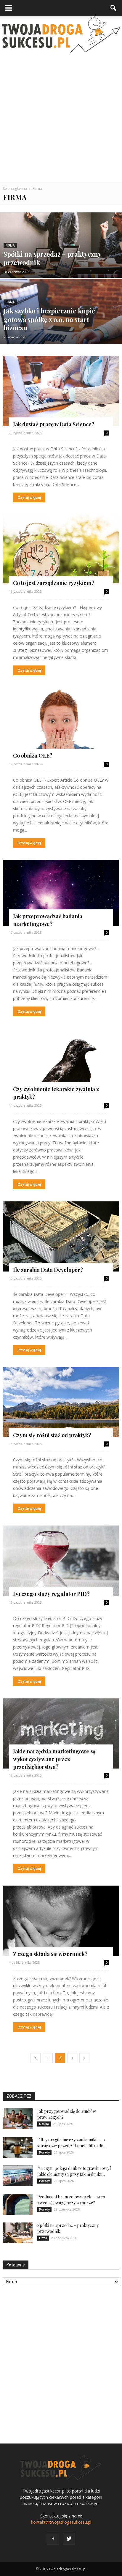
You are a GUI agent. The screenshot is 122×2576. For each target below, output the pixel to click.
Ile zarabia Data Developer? (48, 1270)
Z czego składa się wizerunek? (50, 1954)
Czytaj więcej (29, 497)
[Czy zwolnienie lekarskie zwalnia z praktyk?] (61, 1064)
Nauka (44, 2124)
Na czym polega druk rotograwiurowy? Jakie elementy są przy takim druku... (74, 2171)
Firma (10, 246)
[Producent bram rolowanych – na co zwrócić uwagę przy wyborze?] (18, 2204)
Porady (44, 2152)
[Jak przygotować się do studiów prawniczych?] (18, 2119)
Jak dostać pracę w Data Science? (54, 424)
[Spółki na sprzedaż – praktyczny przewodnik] (61, 265)
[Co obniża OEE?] (61, 723)
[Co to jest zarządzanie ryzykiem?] (61, 550)
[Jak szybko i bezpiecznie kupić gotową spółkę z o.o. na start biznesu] (61, 332)
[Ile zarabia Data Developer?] (61, 1236)
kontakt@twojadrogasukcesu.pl (61, 2522)
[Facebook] (53, 2539)
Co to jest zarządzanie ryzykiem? (54, 583)
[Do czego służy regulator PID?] (61, 1561)
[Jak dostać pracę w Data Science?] (61, 391)
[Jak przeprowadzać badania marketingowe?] (61, 893)
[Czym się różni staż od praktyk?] (61, 1402)
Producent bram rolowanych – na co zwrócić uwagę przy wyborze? (71, 2200)
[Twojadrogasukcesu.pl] (61, 34)
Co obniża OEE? (33, 755)
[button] (114, 8)
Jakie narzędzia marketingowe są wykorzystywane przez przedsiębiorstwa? (54, 1759)
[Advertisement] (61, 117)
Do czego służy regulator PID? (51, 1594)
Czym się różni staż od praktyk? (52, 1435)
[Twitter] (69, 2539)
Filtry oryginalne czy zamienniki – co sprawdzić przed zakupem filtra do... (72, 2143)
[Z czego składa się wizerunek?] (61, 1921)
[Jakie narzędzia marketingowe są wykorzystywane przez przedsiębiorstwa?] (61, 1733)
